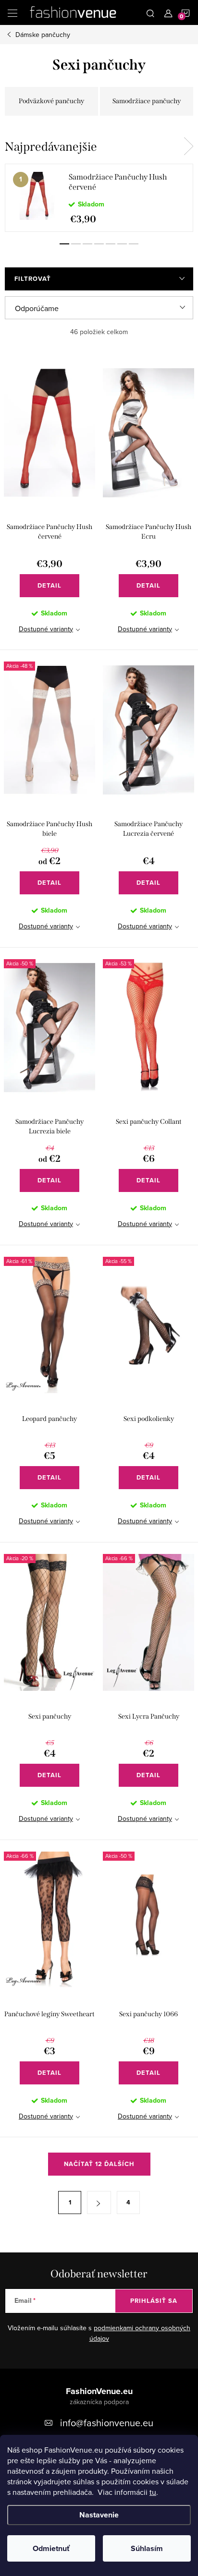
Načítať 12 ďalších (99, 2164)
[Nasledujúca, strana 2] (99, 2203)
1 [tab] (64, 244)
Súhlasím (147, 2548)
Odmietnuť (51, 2548)
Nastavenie (99, 2515)
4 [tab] (99, 244)
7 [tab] (134, 244)
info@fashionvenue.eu (107, 2423)
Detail (49, 585)
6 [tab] (122, 244)
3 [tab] (87, 244)
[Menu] (12, 12)
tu (153, 2492)
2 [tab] (76, 244)
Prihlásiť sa (154, 2301)
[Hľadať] (150, 12)
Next (188, 146)
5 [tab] (111, 244)
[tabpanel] (99, 198)
